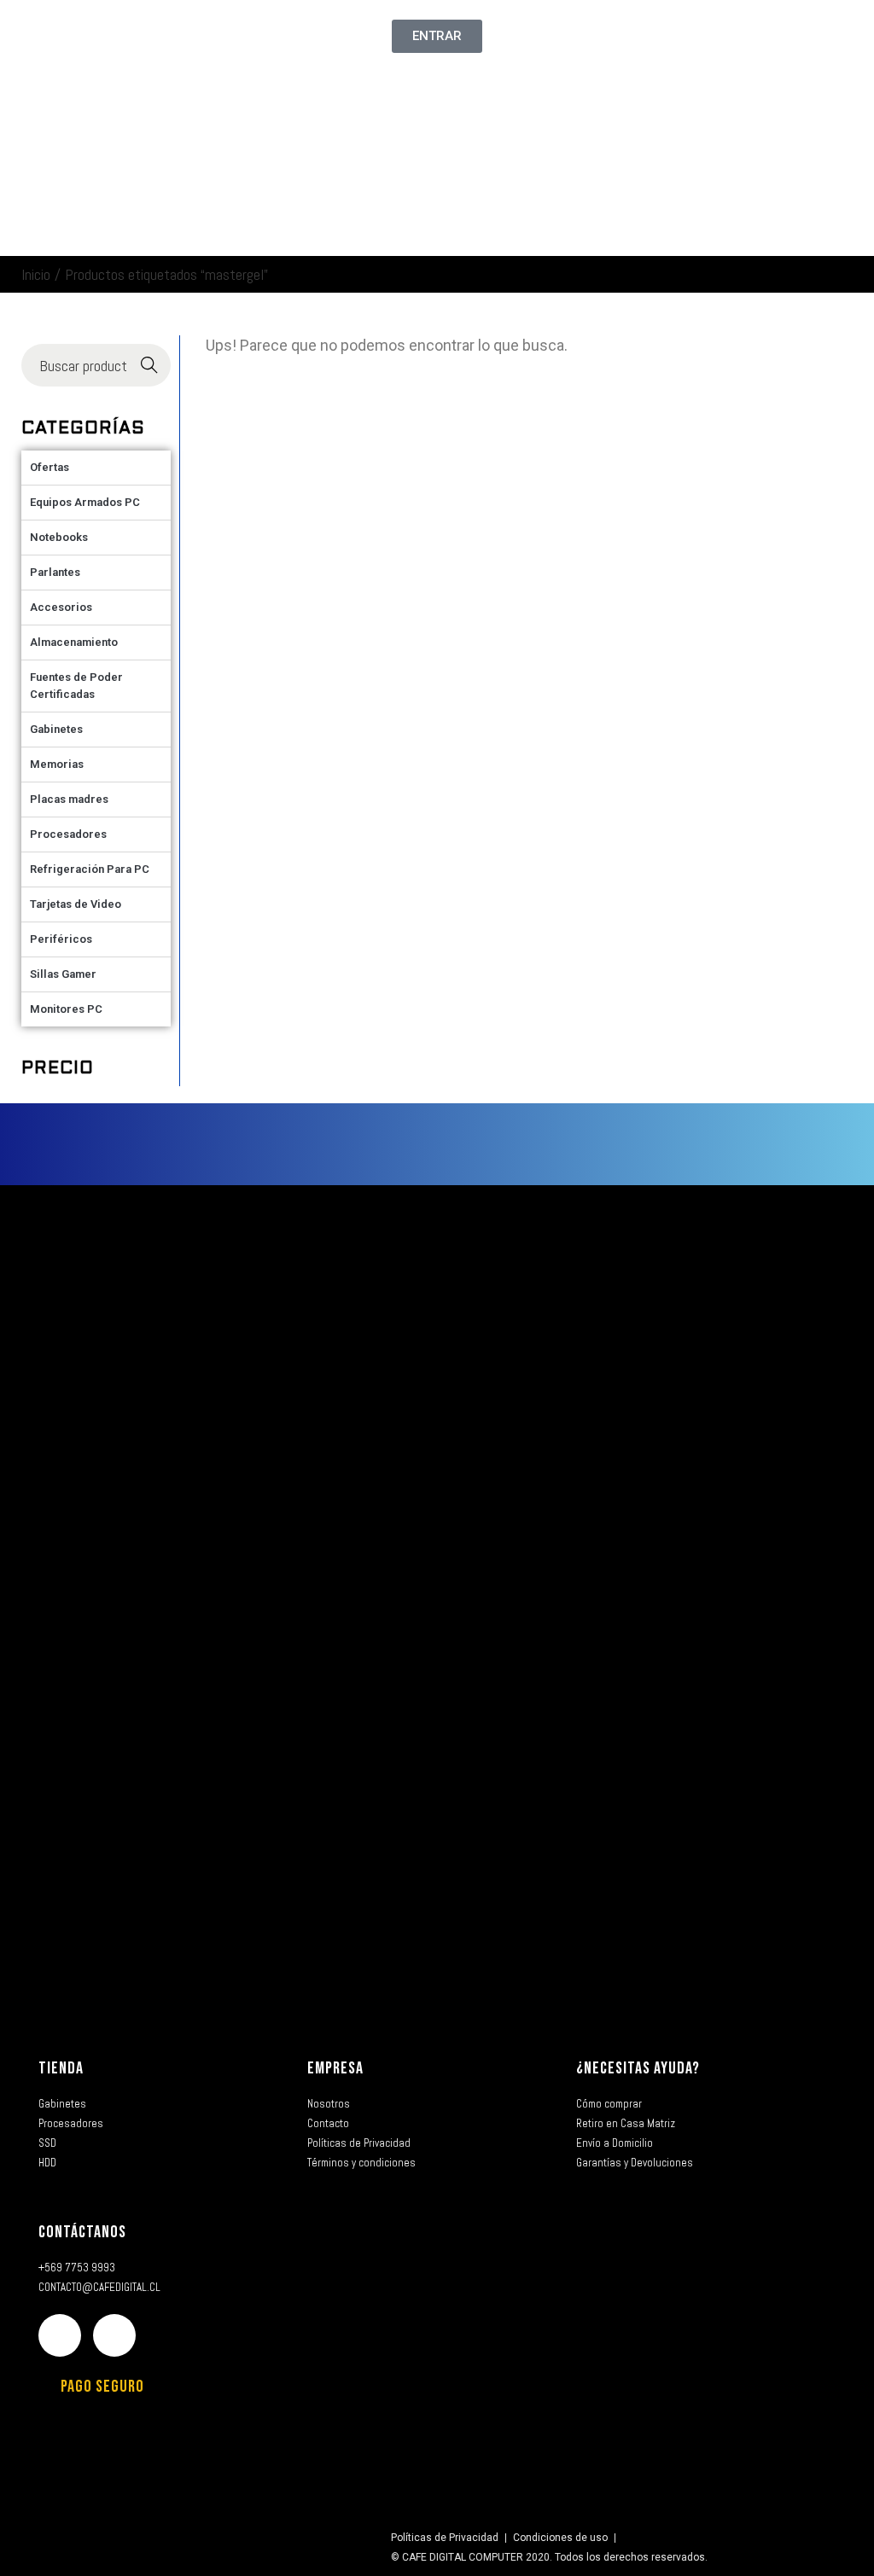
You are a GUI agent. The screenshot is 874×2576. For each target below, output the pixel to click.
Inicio (36, 274)
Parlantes (55, 572)
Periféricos (61, 939)
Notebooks (59, 537)
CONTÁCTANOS (82, 2232)
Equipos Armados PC (85, 502)
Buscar (150, 366)
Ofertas (50, 467)
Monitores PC (66, 1009)
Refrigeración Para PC (90, 869)
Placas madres (69, 799)
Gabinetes (56, 729)
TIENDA (61, 2068)
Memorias (57, 764)
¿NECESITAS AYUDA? (638, 2068)
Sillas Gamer (63, 974)
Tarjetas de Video (76, 904)
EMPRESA (335, 2068)
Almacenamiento (74, 642)
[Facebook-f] (60, 2335)
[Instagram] (114, 2335)
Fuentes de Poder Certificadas (76, 686)
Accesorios (61, 607)
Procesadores (68, 834)
